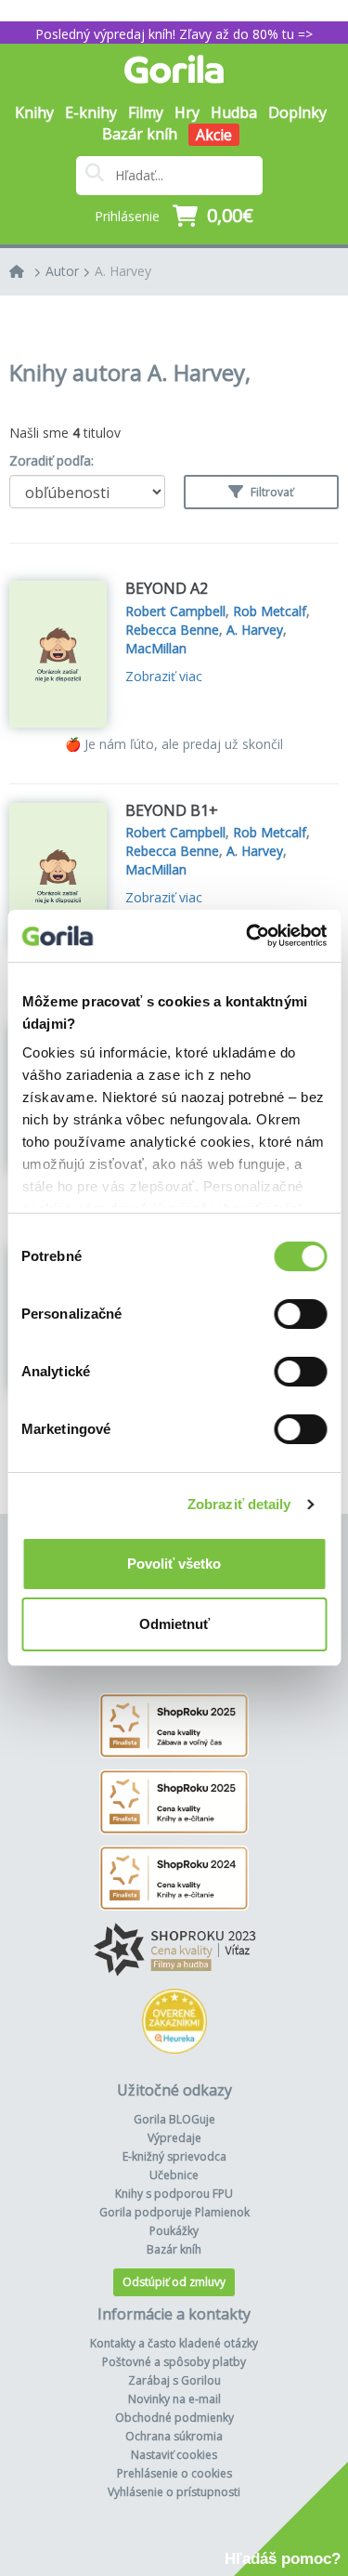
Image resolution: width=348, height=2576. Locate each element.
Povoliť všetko (174, 1564)
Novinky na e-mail (174, 2399)
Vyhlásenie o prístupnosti (174, 2492)
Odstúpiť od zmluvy (174, 2282)
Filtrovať (271, 492)
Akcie (214, 135)
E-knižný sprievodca (174, 2156)
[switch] (300, 1314)
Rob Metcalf (270, 611)
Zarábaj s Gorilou (174, 2380)
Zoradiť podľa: (52, 460)
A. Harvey (123, 271)
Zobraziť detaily (239, 1504)
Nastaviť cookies (174, 2455)
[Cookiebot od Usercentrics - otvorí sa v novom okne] (248, 936)
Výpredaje (174, 2138)
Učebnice (174, 2175)
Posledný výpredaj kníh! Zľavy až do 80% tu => (174, 34)
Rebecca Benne (172, 630)
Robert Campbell (175, 611)
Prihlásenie (127, 216)
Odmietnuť (174, 1624)
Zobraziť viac (164, 676)
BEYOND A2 (167, 588)
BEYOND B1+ (172, 810)
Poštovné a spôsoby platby (174, 2362)
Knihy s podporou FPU (174, 2194)
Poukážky (174, 2231)
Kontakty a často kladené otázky (174, 2343)
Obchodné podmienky (174, 2418)
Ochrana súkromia (174, 2436)
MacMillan (156, 648)
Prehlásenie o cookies (174, 2473)
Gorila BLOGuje (174, 2119)
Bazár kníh (140, 134)
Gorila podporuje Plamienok (174, 2212)
